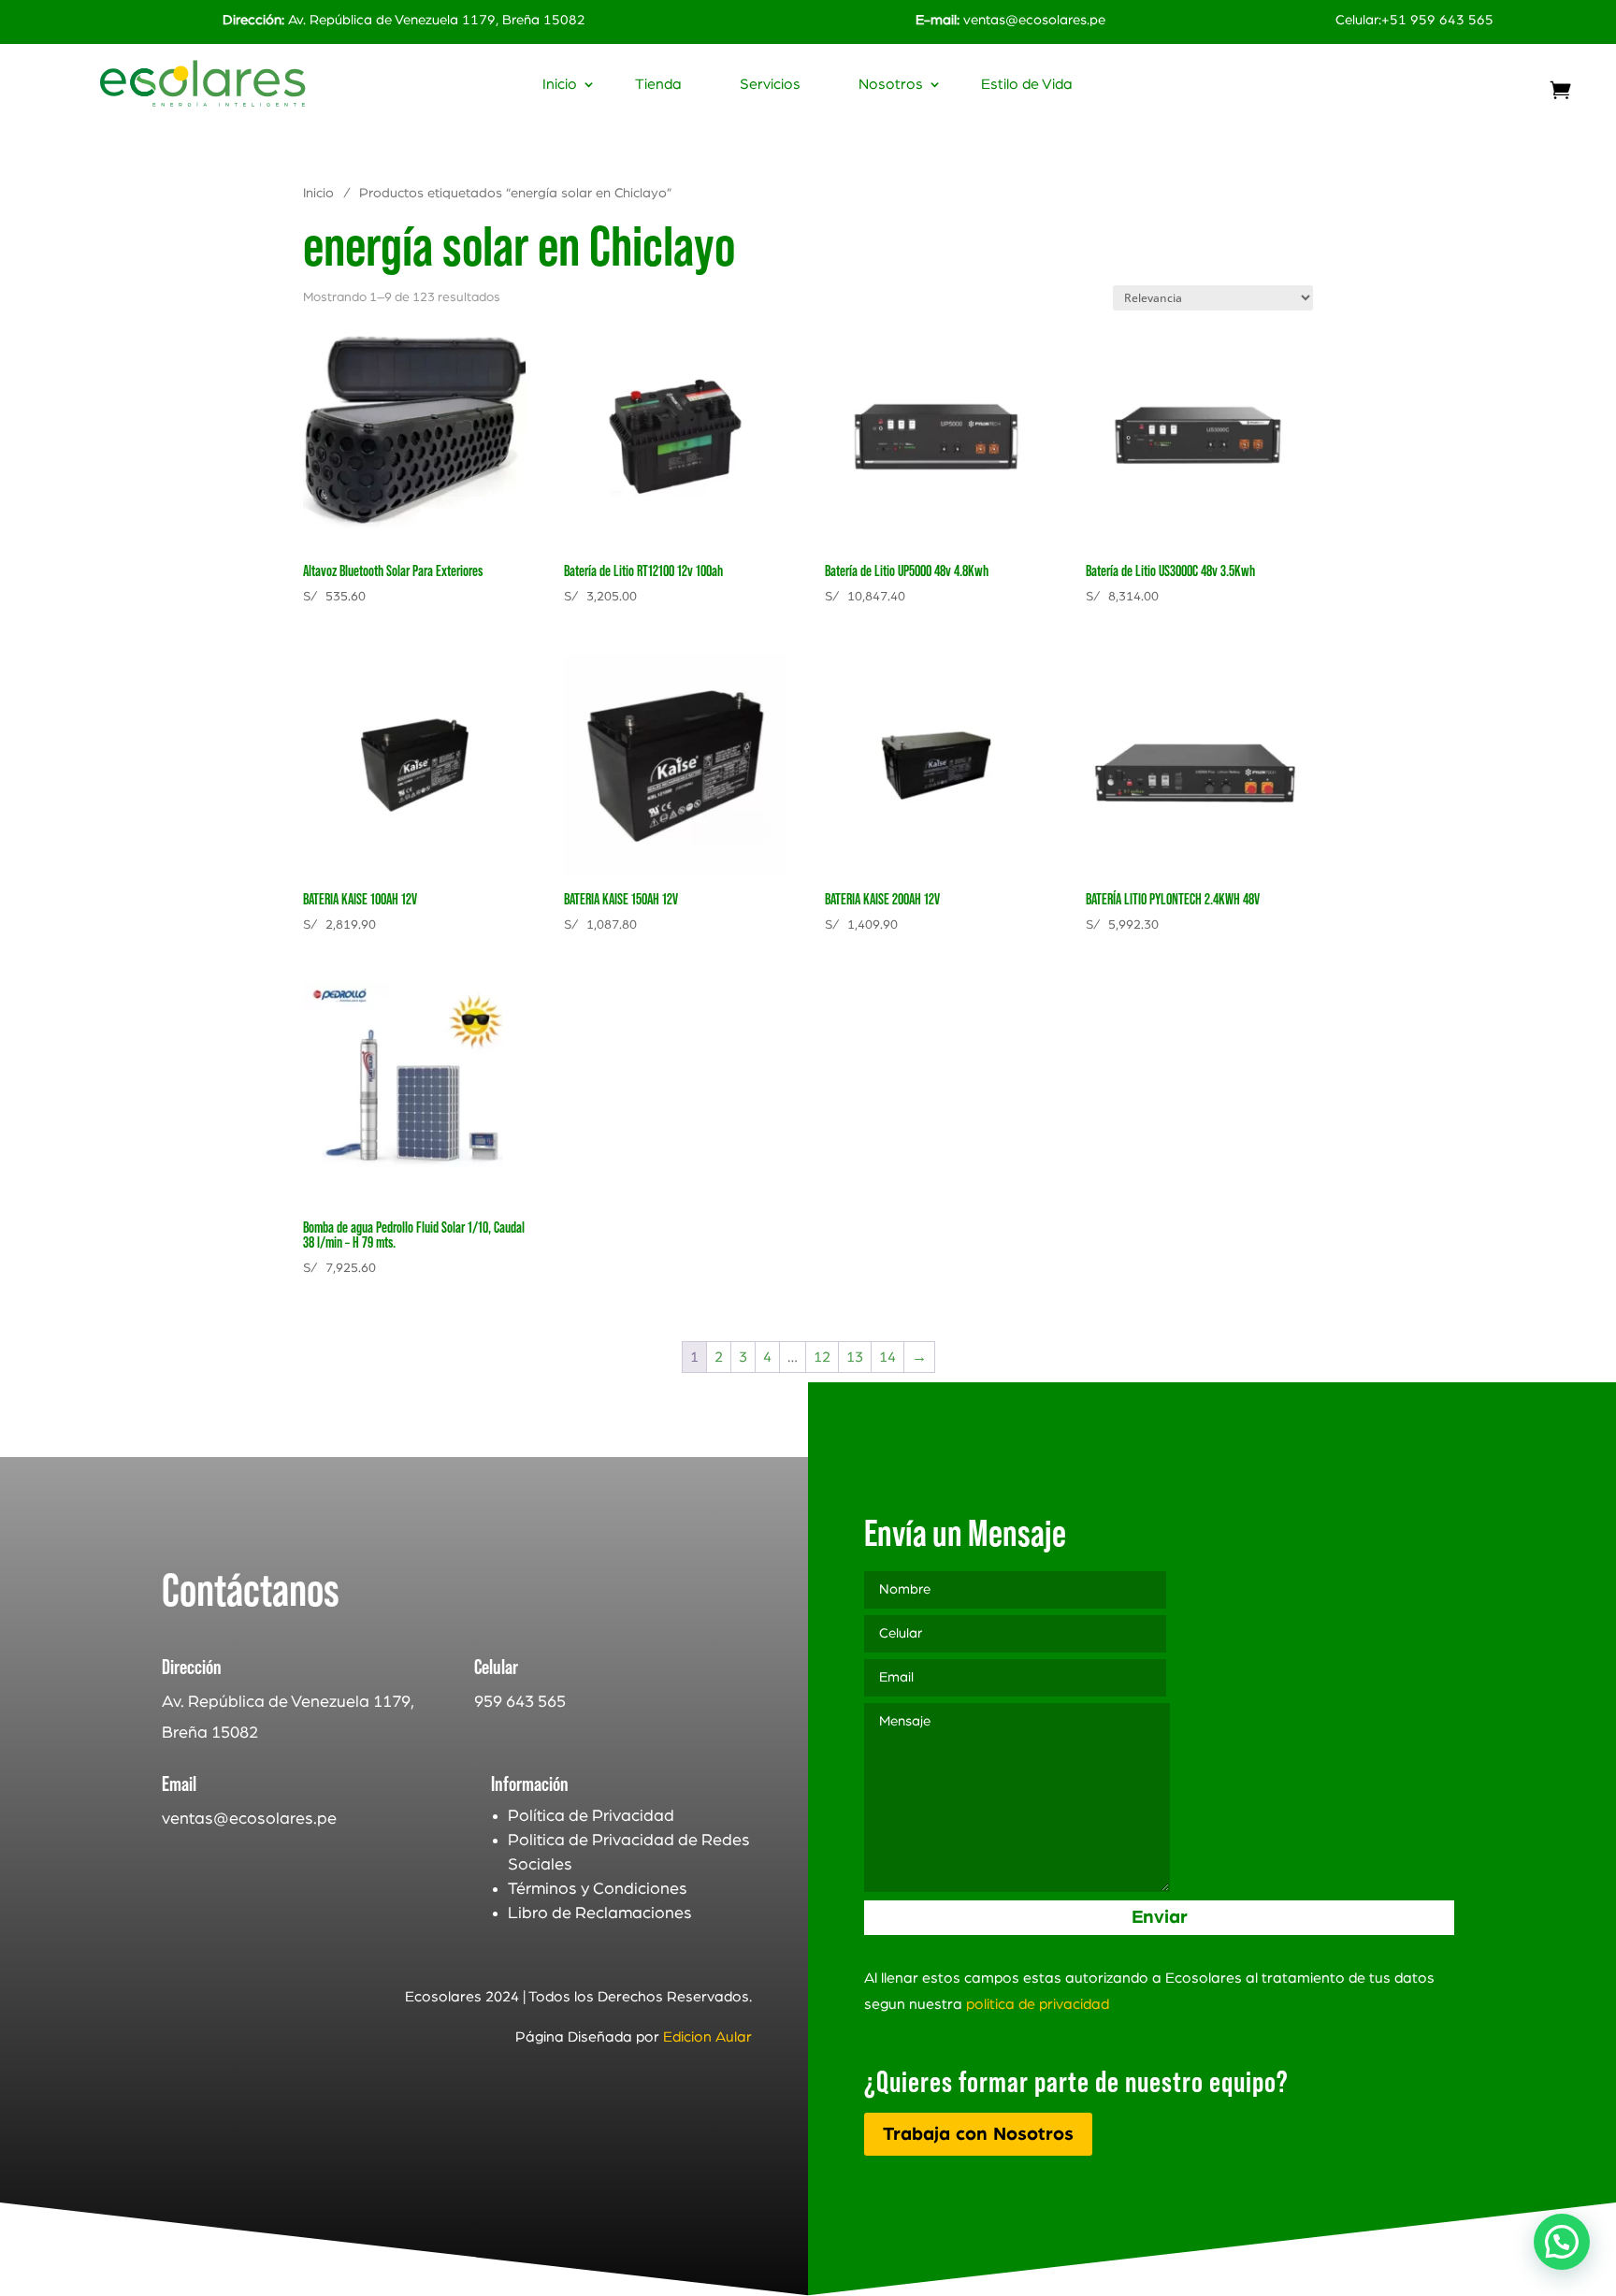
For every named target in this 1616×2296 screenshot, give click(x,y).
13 (855, 1357)
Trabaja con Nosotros (978, 2134)
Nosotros (891, 85)
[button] (1562, 2242)
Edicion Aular (707, 2037)
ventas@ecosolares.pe (1034, 20)
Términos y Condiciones (598, 1889)
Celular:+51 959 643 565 (1414, 20)
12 (822, 1357)
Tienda (658, 85)
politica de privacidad (1038, 2004)
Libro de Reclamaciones (600, 1913)
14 (887, 1357)
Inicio (560, 85)
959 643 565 (520, 1702)
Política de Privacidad (591, 1816)
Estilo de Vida (1027, 85)
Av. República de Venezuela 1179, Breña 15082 (404, 20)
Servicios (770, 85)
